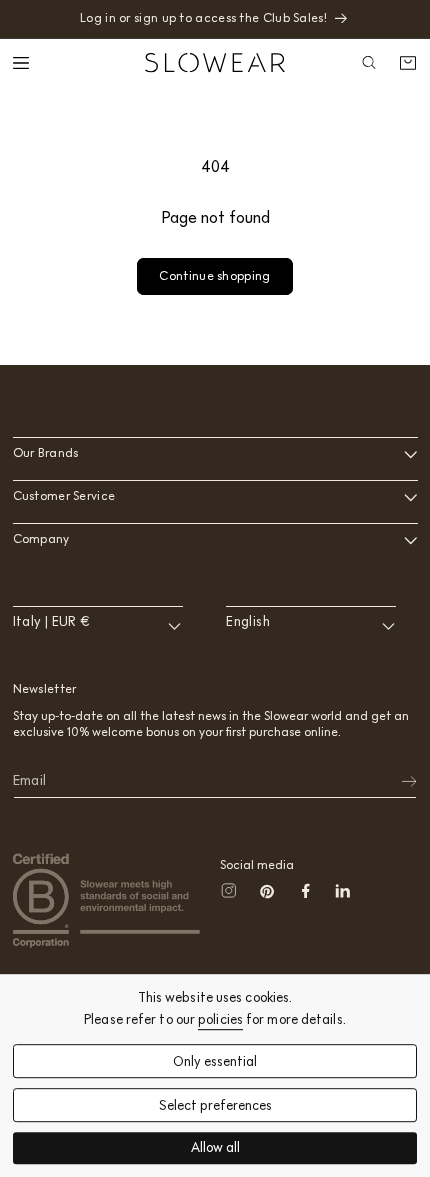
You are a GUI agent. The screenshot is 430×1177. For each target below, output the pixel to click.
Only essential (215, 1061)
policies (220, 1019)
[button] (23, 63)
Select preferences (215, 1105)
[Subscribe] (396, 781)
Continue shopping (214, 275)
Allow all (215, 1148)
